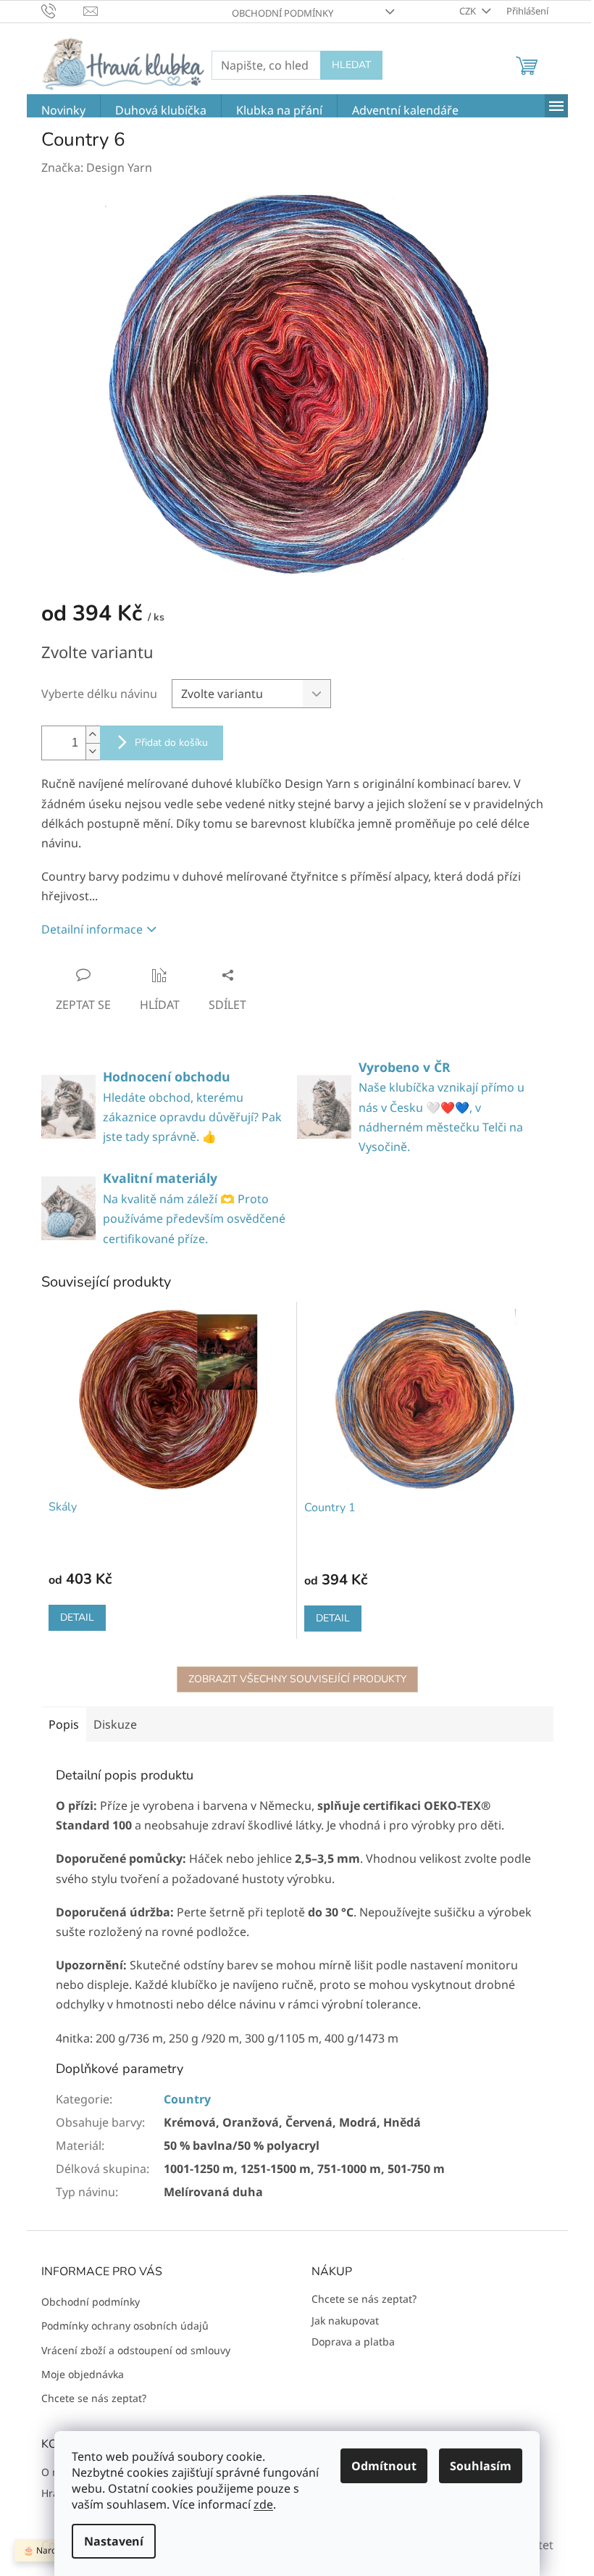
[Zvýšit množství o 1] (93, 735)
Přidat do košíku (171, 743)
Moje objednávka (83, 2374)
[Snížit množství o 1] (93, 751)
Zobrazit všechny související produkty (297, 1679)
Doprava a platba (353, 2342)
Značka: (97, 167)
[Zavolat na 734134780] (63, 10)
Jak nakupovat (345, 2321)
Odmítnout (384, 2466)
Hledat (351, 65)
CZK (469, 11)
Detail (77, 1617)
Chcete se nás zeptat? (94, 2398)
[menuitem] (63, 111)
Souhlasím (481, 2466)
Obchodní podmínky (283, 13)
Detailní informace (92, 929)
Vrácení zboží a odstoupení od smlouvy (136, 2350)
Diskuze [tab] (115, 1724)
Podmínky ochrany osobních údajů (125, 2326)
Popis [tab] (64, 1724)
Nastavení (114, 2541)
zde (263, 2504)
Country (187, 2099)
